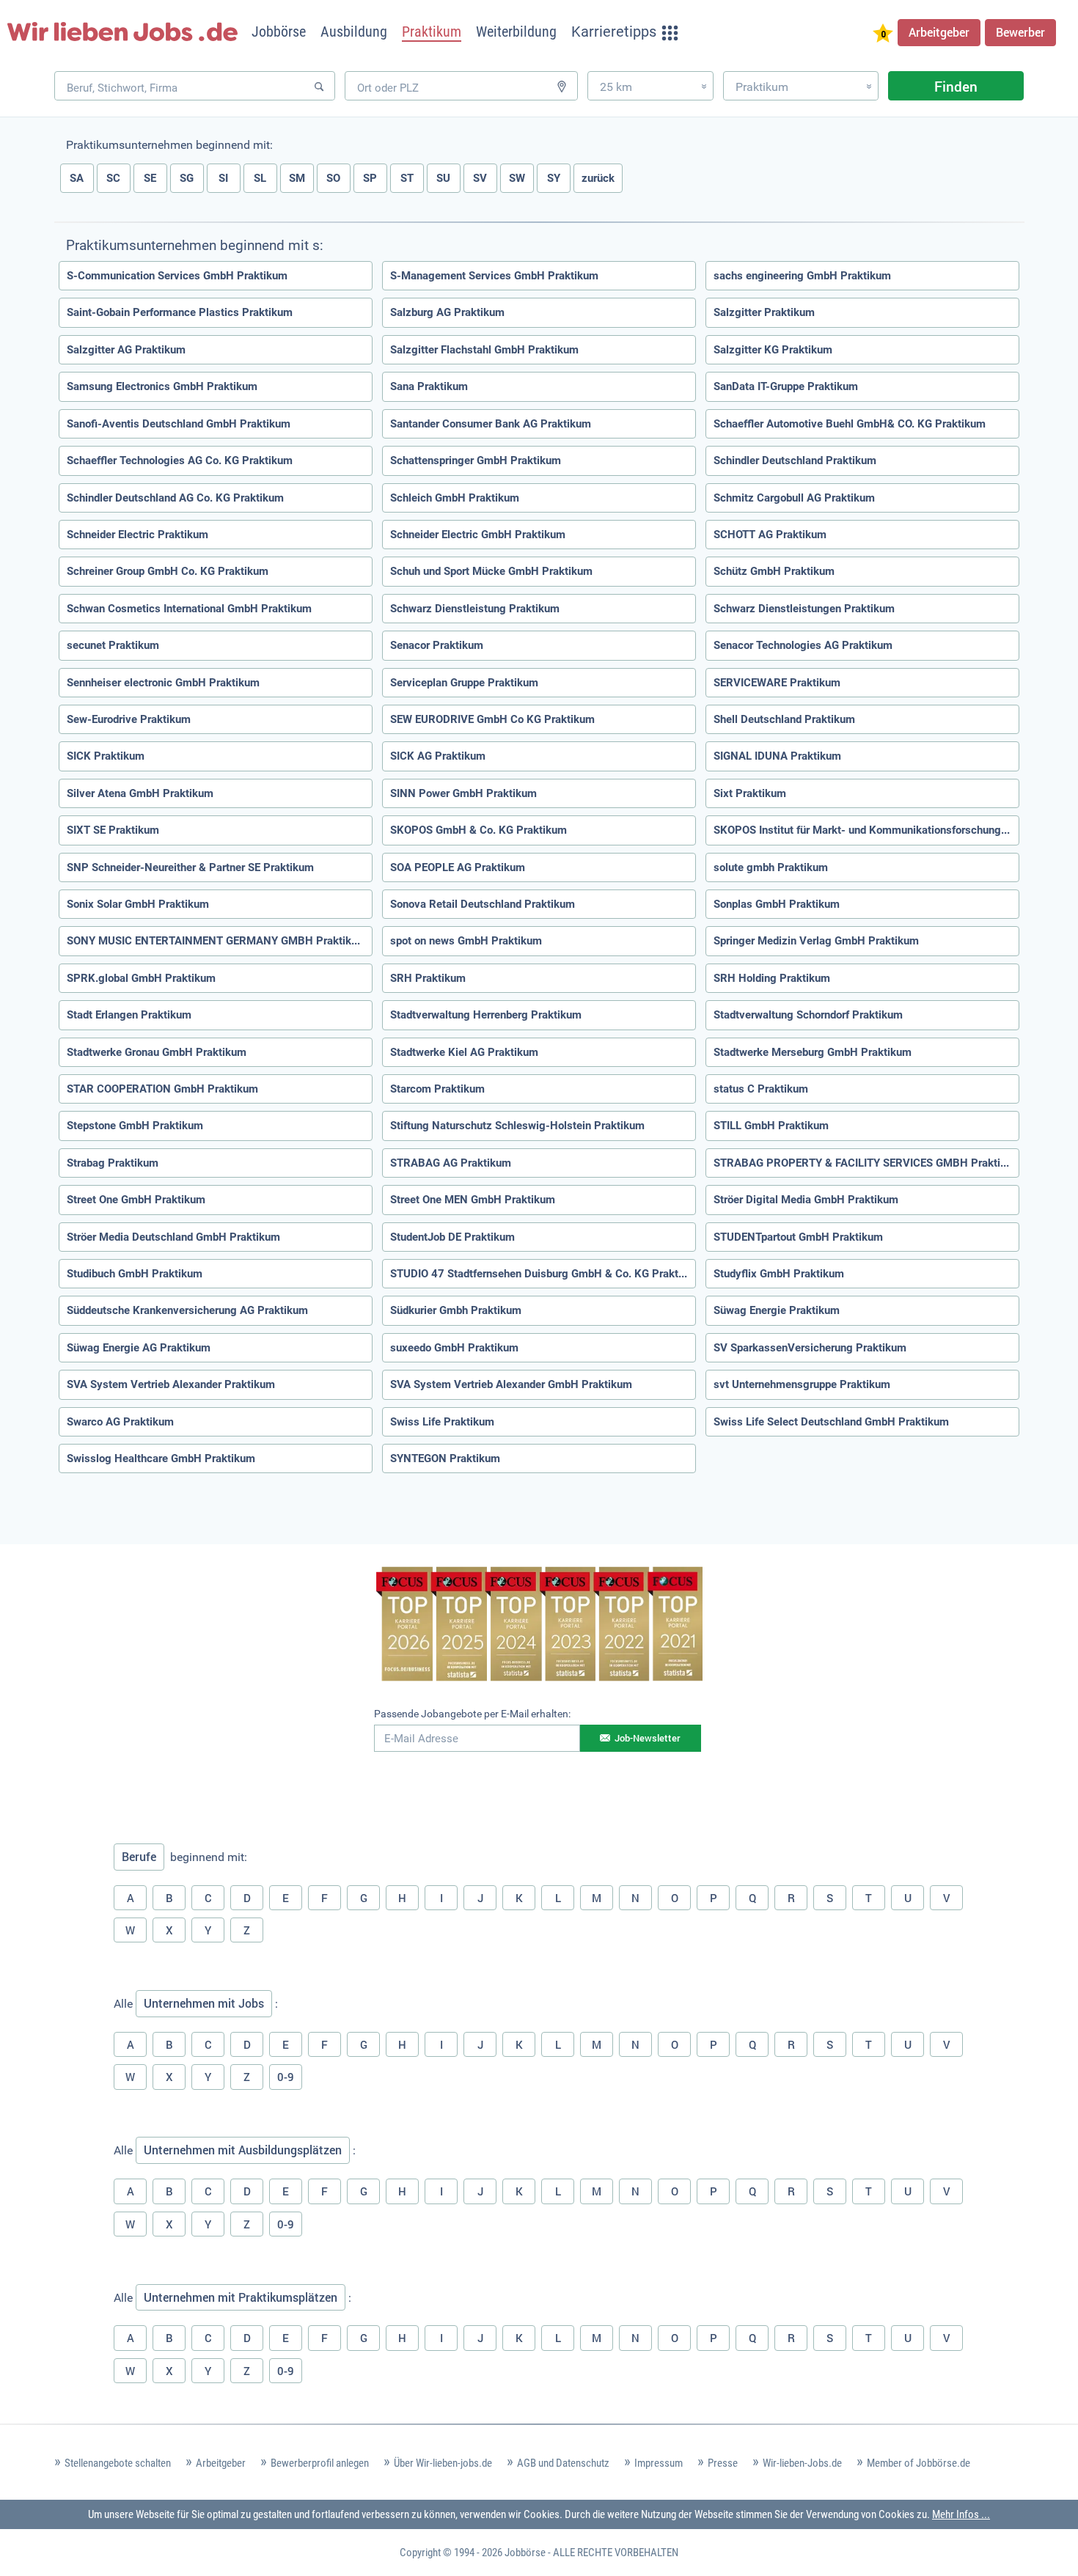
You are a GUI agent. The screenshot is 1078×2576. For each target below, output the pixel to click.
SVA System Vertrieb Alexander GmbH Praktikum (511, 1384)
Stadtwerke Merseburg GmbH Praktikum (813, 1052)
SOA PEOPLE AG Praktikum (458, 867)
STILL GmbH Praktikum (771, 1126)
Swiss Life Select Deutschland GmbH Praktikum (831, 1422)
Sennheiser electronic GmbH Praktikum (163, 683)
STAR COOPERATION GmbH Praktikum (162, 1089)
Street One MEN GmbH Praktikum (473, 1200)
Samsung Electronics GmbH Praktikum (162, 386)
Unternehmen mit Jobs (204, 2003)
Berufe (139, 1857)
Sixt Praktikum (750, 793)
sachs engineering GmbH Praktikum (802, 276)
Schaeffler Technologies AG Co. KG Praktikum (180, 460)
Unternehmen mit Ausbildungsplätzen (243, 2150)
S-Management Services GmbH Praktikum (494, 276)
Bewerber (1020, 32)
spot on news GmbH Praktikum (466, 941)
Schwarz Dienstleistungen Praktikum (804, 609)
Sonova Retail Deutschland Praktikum (483, 904)
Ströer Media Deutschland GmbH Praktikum (173, 1237)
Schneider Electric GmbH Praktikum (478, 535)
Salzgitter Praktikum (764, 312)
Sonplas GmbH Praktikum (777, 904)
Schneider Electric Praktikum (137, 535)
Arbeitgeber (939, 32)
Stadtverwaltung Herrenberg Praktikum (486, 1015)
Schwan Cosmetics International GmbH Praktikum (189, 609)
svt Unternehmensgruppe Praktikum (802, 1384)
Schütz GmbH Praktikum (774, 571)
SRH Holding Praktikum (772, 978)
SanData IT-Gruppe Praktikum (786, 386)
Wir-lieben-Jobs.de (802, 2463)
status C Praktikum (761, 1089)
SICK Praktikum (106, 756)
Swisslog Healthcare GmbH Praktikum (161, 1458)
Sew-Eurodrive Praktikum (129, 719)
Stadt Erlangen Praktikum (129, 1015)
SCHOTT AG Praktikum (770, 535)
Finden (956, 86)
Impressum (659, 2463)
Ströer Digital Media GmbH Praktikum (806, 1200)
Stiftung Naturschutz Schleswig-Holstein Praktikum (517, 1126)
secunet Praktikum (113, 645)
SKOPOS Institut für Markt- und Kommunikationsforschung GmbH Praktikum (866, 830)
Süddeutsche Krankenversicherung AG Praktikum (187, 1310)
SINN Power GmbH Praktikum (463, 793)
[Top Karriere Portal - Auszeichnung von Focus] (539, 1626)
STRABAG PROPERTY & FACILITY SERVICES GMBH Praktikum (866, 1163)
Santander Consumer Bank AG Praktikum (491, 424)
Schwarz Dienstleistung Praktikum (475, 609)
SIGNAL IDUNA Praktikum (777, 756)
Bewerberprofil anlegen (320, 2463)
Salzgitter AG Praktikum (126, 350)
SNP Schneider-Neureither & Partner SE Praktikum (190, 867)
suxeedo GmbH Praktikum (454, 1348)
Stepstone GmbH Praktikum (135, 1126)
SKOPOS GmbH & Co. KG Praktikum (478, 830)
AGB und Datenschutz (563, 2463)
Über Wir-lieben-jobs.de (443, 2463)
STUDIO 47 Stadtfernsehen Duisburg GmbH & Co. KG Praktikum (543, 1274)
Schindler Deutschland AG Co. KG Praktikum (175, 498)
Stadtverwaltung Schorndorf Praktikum (808, 1015)
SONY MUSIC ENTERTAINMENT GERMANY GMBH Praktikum (217, 941)
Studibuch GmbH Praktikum (135, 1274)
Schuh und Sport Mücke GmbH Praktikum (491, 571)
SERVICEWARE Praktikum (777, 683)
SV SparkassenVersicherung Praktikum (810, 1348)
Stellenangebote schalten (118, 2463)
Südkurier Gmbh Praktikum (456, 1310)
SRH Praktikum (428, 978)
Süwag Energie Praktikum (777, 1310)
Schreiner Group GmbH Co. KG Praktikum (168, 571)
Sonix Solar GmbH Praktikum (138, 904)
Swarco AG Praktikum (120, 1422)
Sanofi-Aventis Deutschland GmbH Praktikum (179, 424)
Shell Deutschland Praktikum (784, 719)
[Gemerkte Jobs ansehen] (883, 35)
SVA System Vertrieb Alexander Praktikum (171, 1384)
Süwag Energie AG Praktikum (139, 1348)
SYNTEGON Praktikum (445, 1458)
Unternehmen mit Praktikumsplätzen (241, 2297)
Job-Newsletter (648, 1738)
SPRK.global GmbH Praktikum (141, 978)
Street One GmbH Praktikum (136, 1200)
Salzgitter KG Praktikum (773, 350)
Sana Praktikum (429, 386)
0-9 (286, 2077)
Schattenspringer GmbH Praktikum (476, 460)
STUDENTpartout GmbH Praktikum (798, 1237)
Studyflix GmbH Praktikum (779, 1274)
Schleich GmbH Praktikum (455, 498)
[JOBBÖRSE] (122, 32)
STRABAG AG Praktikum (451, 1163)
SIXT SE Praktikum (113, 830)
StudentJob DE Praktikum (452, 1237)
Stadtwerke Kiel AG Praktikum (464, 1052)
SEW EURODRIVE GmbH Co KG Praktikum (492, 719)
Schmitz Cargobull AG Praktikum (794, 498)
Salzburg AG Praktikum (447, 312)
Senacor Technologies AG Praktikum (803, 645)
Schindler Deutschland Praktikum (795, 460)
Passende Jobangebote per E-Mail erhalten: (472, 1714)
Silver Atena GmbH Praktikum (140, 793)
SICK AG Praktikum (438, 756)
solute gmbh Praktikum (771, 867)
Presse (723, 2463)
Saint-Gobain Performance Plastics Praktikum (180, 312)
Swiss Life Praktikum (442, 1422)
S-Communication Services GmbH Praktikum (177, 276)
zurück (598, 178)
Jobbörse (525, 2553)
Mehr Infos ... (961, 2514)
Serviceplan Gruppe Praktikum (464, 683)
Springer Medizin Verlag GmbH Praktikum (816, 941)
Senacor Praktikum (437, 645)
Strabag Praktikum (113, 1163)
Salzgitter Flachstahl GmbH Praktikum (484, 350)
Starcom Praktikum (437, 1089)
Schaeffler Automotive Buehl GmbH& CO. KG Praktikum (850, 424)
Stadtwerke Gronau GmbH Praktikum (157, 1052)
